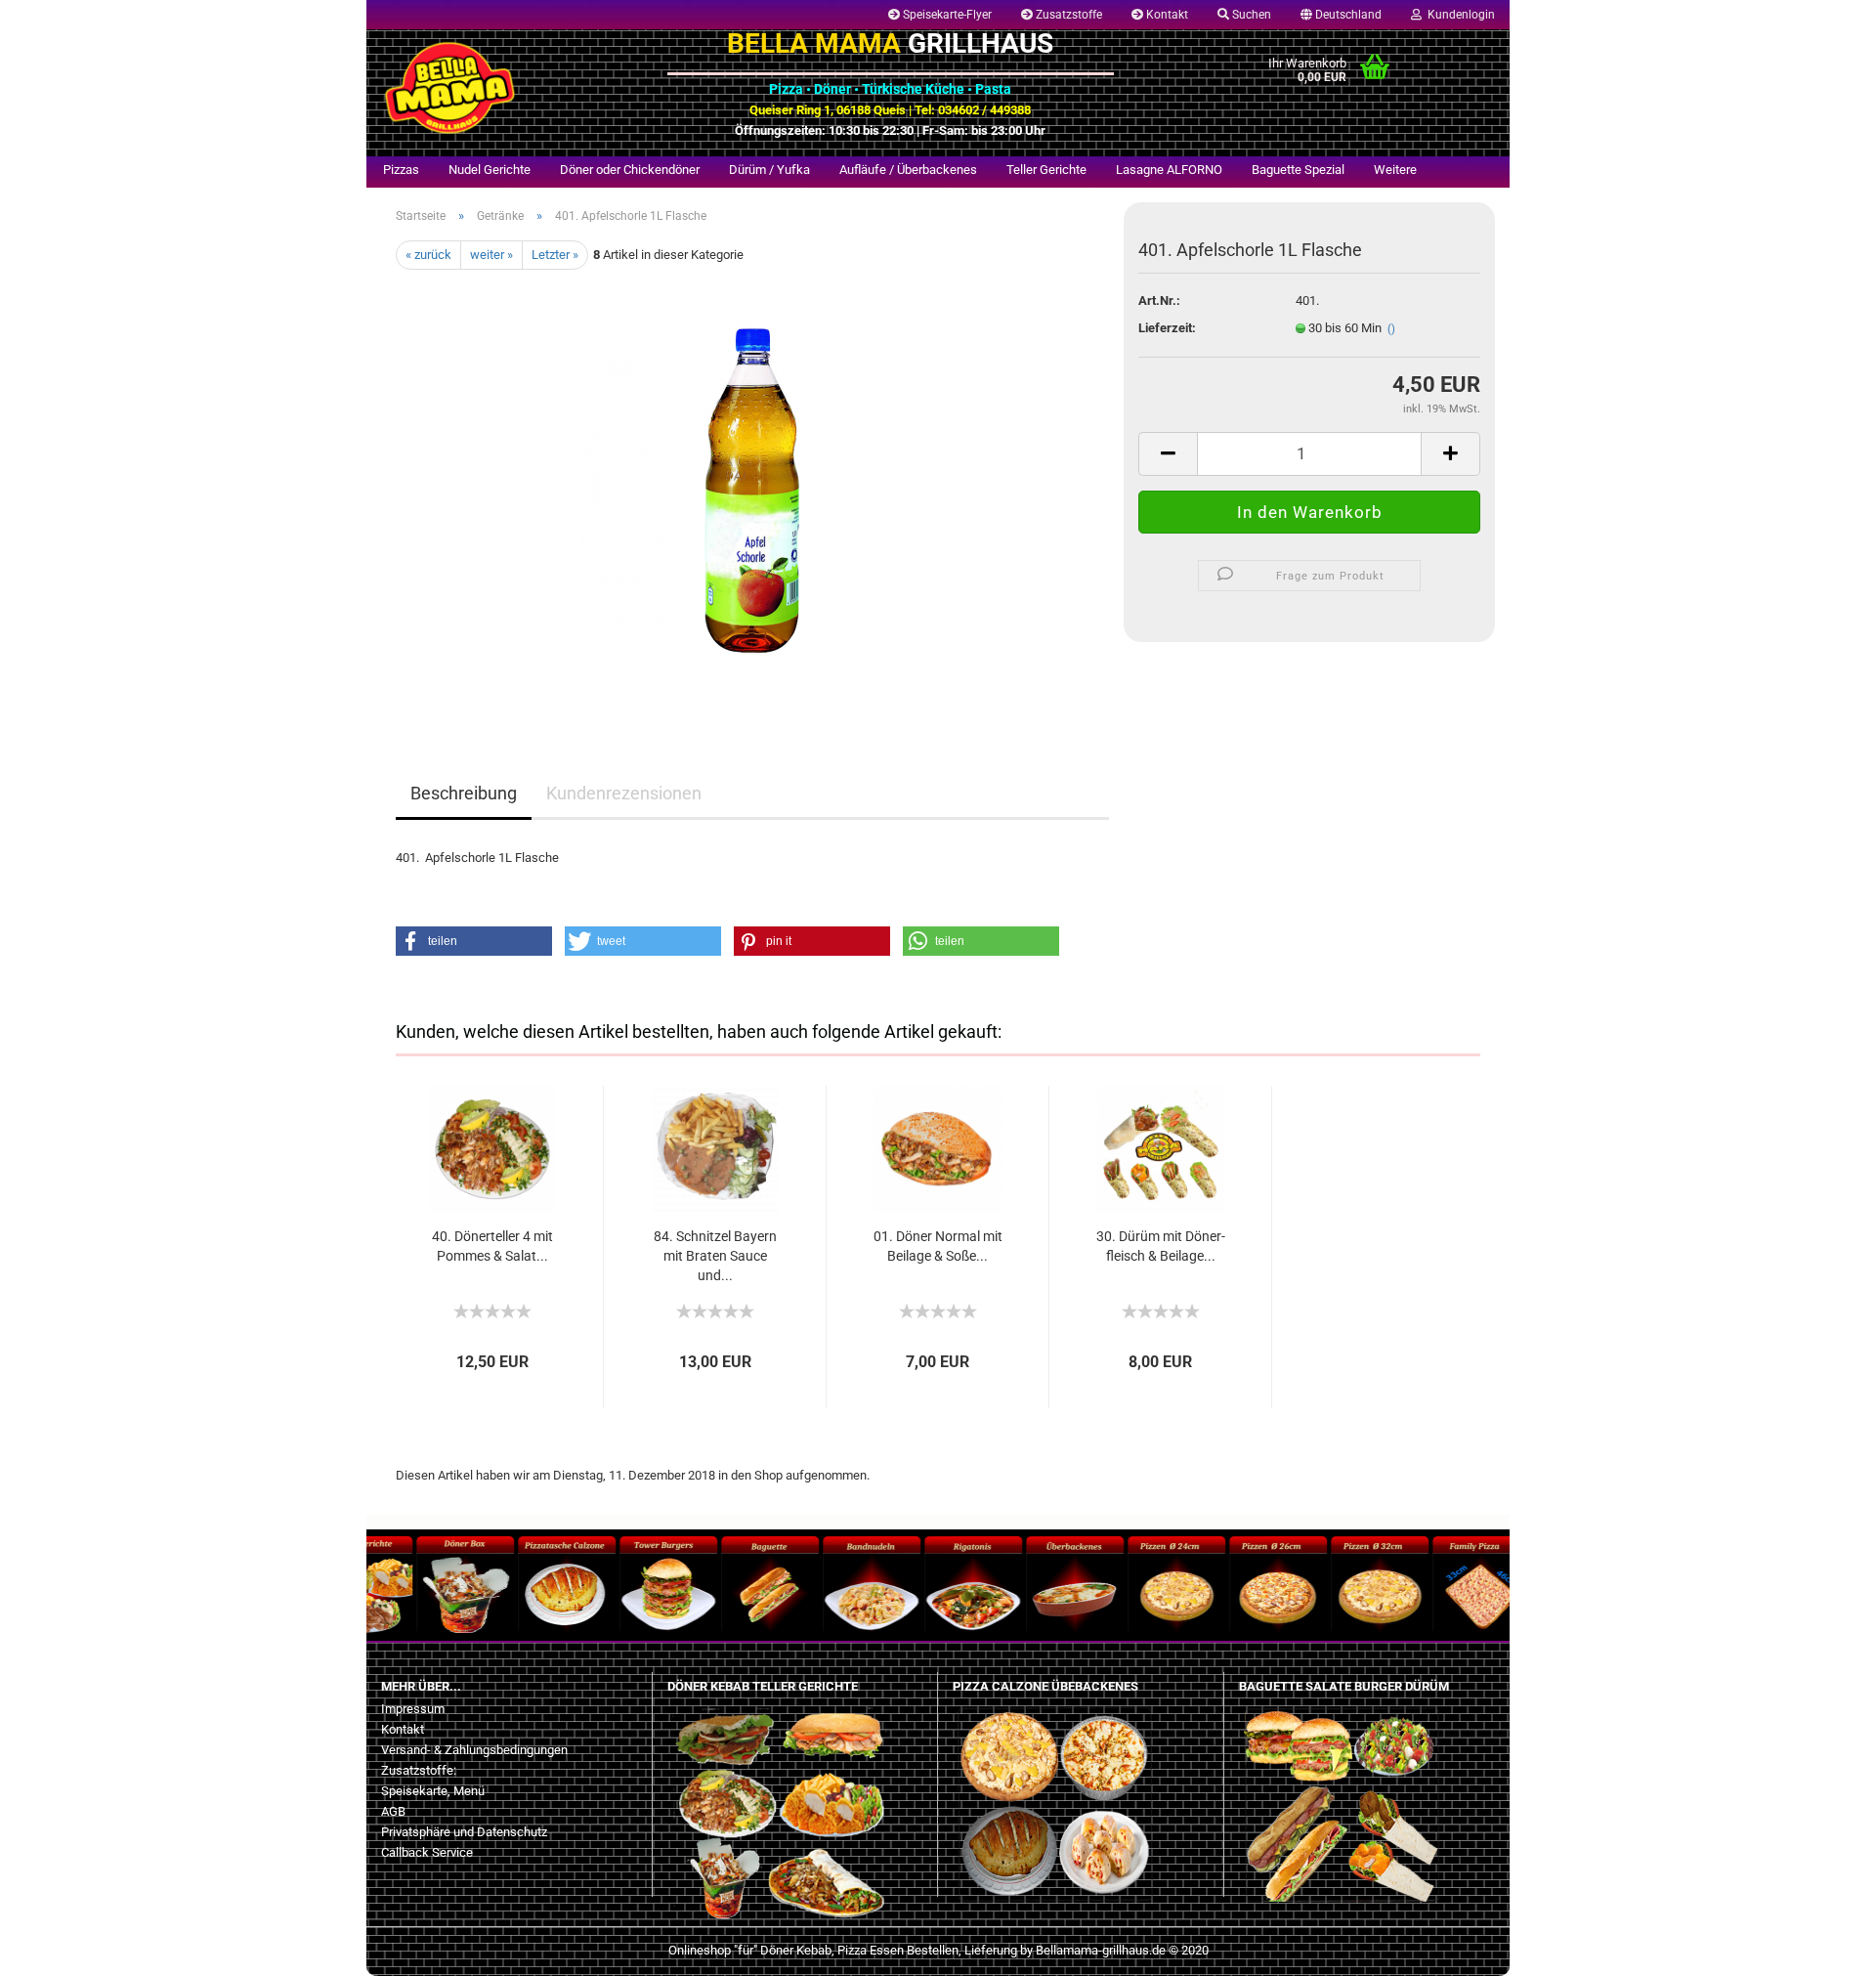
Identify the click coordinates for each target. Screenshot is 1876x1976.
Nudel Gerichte (490, 170)
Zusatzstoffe (1067, 15)
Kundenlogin (1458, 15)
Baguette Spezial (1298, 170)
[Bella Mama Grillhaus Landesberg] (510, 88)
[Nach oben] (54, 1947)
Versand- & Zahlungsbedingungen (474, 1750)
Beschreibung (464, 793)
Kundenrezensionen (624, 793)
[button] (474, 941)
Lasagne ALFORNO (1169, 170)
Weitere (1395, 170)
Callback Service (427, 1852)
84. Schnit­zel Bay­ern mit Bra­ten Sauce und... (715, 1256)
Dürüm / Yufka (769, 170)
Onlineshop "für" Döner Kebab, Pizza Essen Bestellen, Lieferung (843, 1950)
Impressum (413, 1709)
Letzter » (555, 255)
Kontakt (1166, 15)
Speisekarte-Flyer (946, 15)
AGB (393, 1811)
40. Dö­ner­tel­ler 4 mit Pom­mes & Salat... (492, 1246)
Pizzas (401, 170)
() (1391, 329)
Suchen (1250, 15)
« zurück (428, 255)
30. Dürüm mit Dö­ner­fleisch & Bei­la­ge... (1161, 1246)
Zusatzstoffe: (419, 1770)
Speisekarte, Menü (433, 1791)
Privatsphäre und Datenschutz (464, 1832)
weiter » (491, 255)
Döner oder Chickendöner (630, 170)
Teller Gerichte (1046, 170)
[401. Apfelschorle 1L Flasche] (752, 489)
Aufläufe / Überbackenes (908, 170)
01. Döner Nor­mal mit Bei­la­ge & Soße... (938, 1246)
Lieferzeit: (1167, 328)
